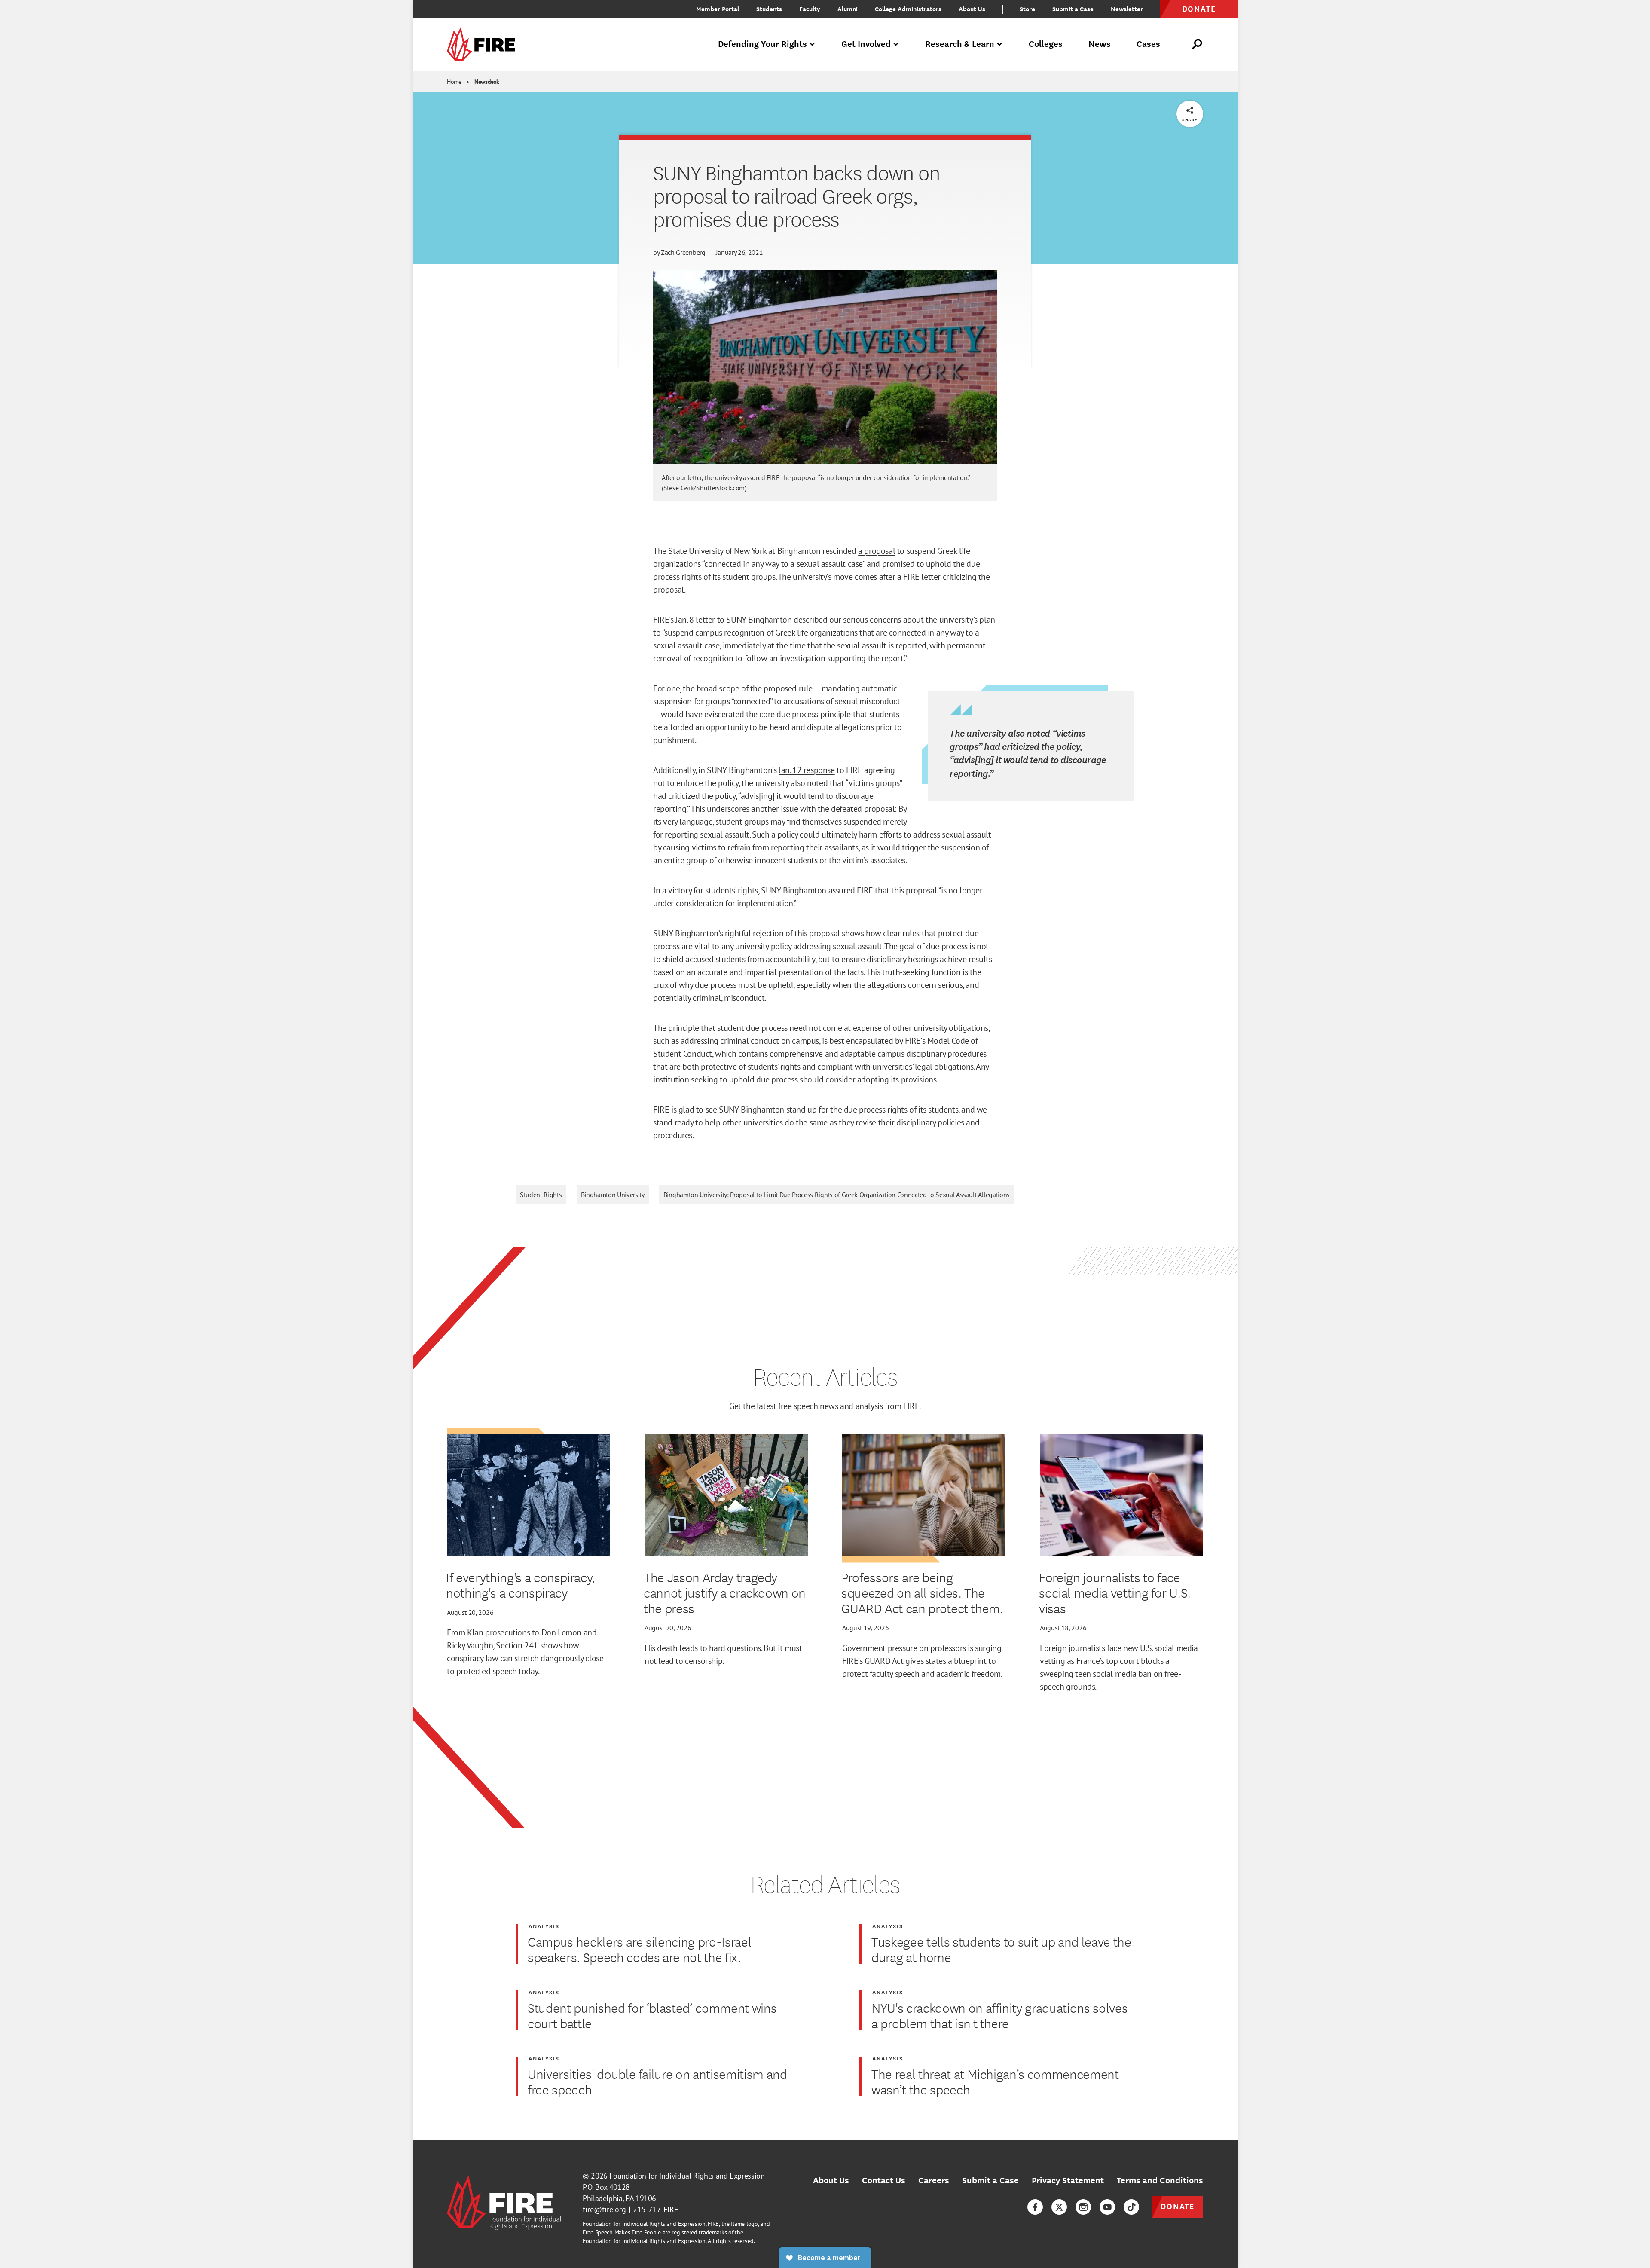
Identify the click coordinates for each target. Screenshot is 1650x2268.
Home (454, 82)
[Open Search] (1198, 44)
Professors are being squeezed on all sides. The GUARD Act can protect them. (922, 1592)
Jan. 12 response (807, 770)
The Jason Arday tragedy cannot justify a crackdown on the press (725, 1592)
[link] (484, 44)
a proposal (877, 551)
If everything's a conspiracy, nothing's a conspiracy (521, 1585)
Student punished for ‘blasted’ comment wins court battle (652, 2015)
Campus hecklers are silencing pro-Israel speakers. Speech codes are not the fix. (639, 1949)
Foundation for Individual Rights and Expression (687, 2176)
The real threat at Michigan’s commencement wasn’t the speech (995, 2082)
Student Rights (541, 1195)
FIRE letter (922, 577)
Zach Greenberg (683, 252)
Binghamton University (613, 1195)
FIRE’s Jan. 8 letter (684, 620)
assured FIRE (851, 890)
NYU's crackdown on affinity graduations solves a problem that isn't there (999, 2015)
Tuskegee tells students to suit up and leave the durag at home (1001, 1949)
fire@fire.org (604, 2209)
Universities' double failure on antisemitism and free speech (657, 2082)
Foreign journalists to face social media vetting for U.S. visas (1115, 1592)
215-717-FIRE (656, 2209)
